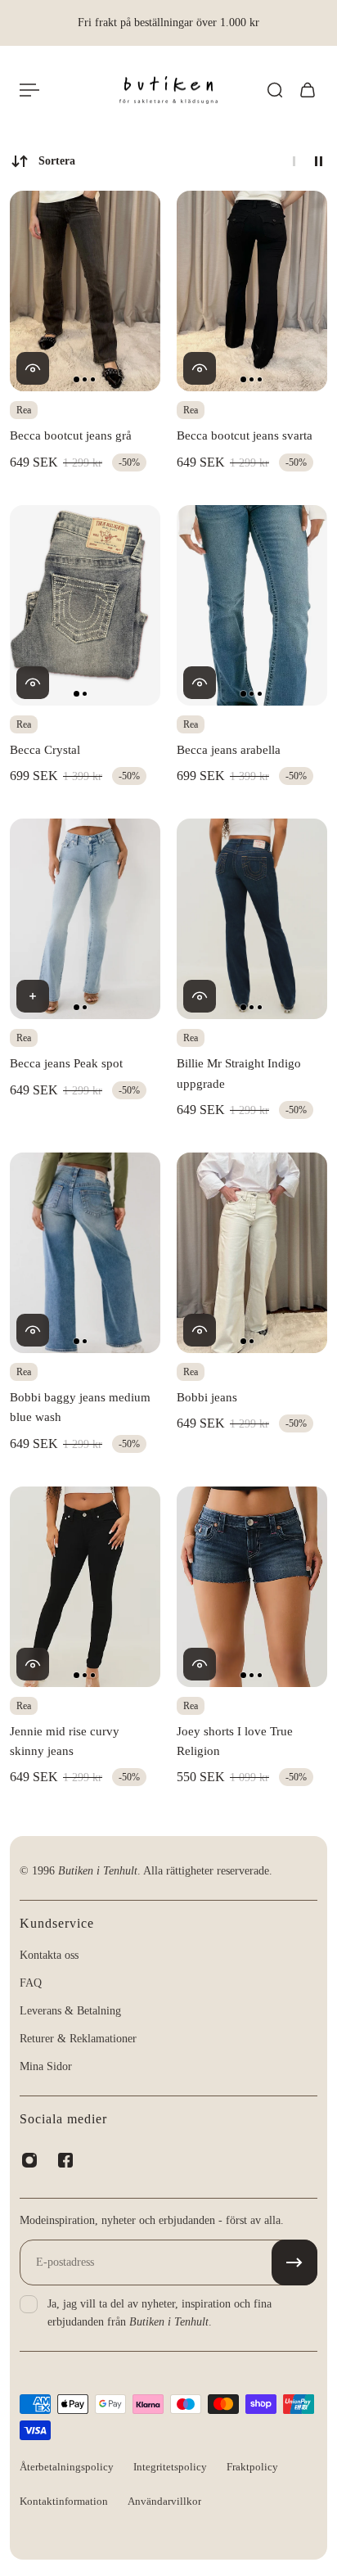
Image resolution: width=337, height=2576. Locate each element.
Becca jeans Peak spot (66, 1063)
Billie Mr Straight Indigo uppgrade (239, 1073)
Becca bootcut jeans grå (71, 435)
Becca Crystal (45, 749)
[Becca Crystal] (85, 605)
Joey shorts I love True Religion (235, 1741)
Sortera (57, 161)
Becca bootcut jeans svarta (245, 435)
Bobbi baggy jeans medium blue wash (80, 1407)
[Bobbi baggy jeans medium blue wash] (85, 1253)
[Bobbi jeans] (252, 1253)
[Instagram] (29, 2160)
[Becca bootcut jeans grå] (85, 291)
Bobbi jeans (207, 1397)
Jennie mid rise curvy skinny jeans (65, 1741)
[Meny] (29, 90)
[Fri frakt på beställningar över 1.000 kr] (168, 23)
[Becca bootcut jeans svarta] (252, 291)
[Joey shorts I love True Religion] (252, 1587)
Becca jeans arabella (229, 749)
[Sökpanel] (275, 90)
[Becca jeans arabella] (252, 605)
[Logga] (168, 90)
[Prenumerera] (294, 2262)
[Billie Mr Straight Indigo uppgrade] (252, 919)
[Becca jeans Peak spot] (85, 919)
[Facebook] (65, 2160)
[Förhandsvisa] (33, 368)
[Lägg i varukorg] (33, 996)
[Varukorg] (308, 90)
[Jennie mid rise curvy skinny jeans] (85, 1587)
